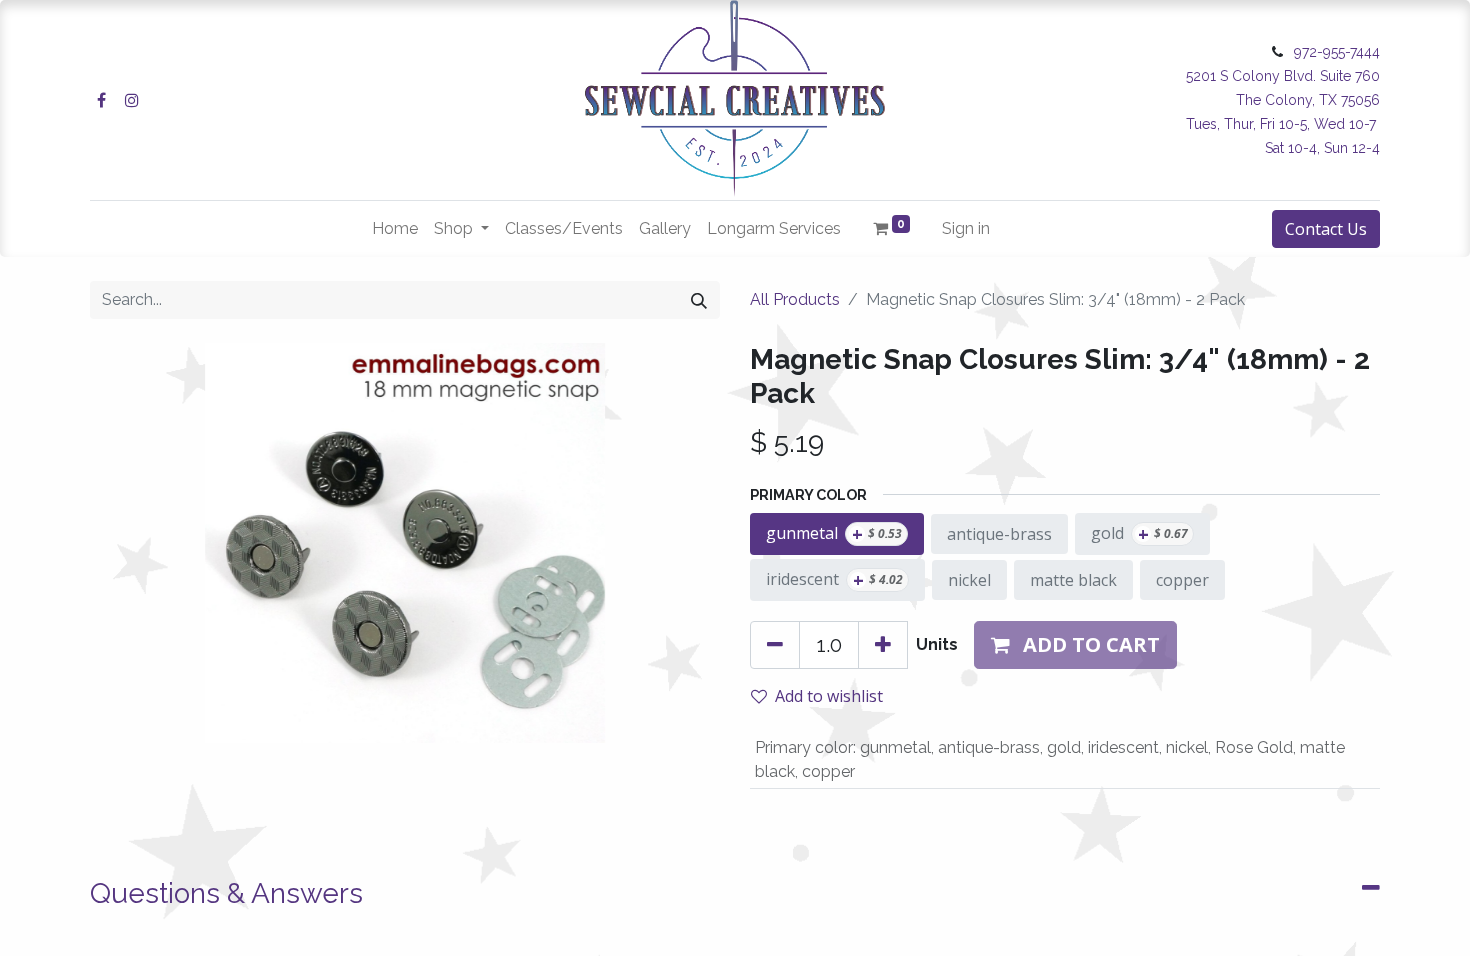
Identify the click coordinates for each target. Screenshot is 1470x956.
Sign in (966, 228)
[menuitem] (395, 229)
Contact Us (1326, 229)
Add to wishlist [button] (829, 696)
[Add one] (883, 645)
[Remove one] (775, 645)
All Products (795, 299)
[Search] (699, 300)
